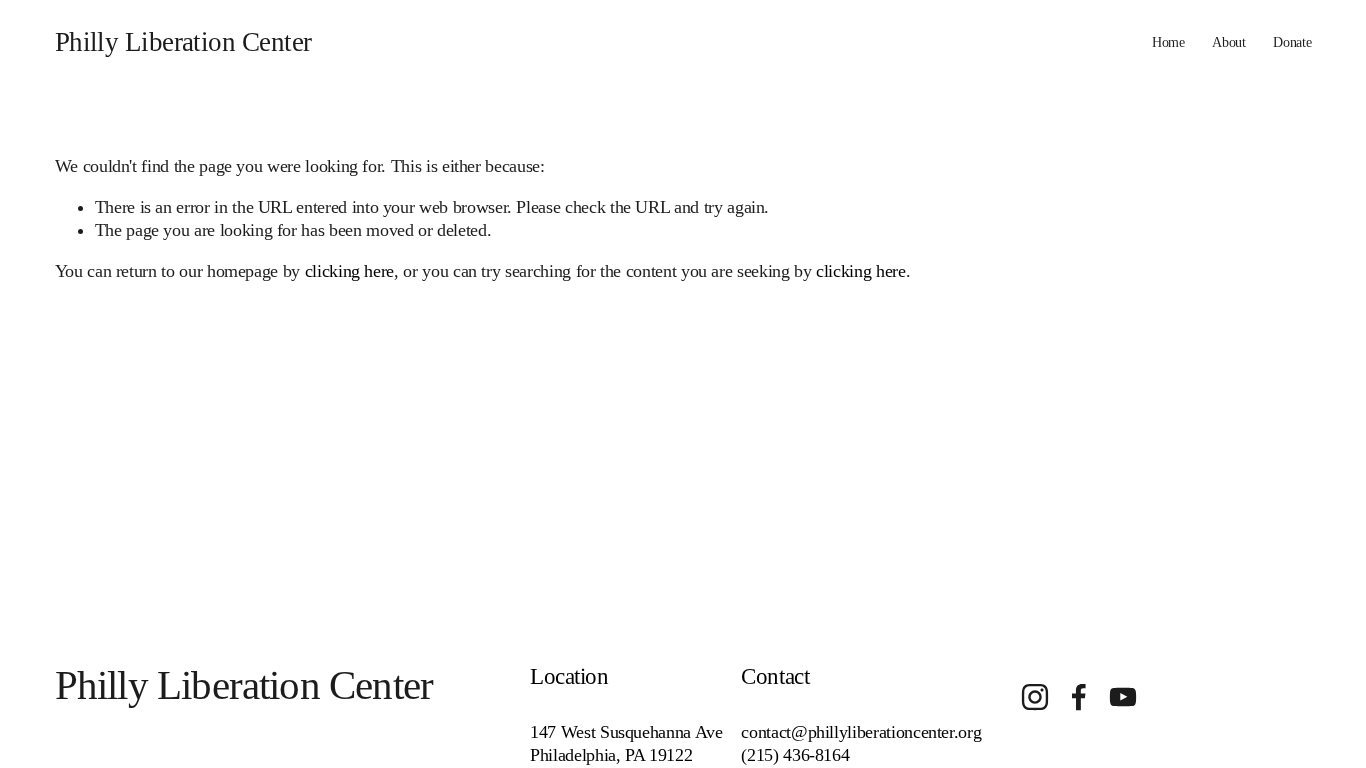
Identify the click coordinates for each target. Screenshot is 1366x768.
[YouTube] (1123, 697)
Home (1168, 42)
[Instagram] (1035, 697)
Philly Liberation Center (183, 42)
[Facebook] (1079, 697)
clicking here (349, 271)
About (1229, 42)
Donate (1292, 42)
